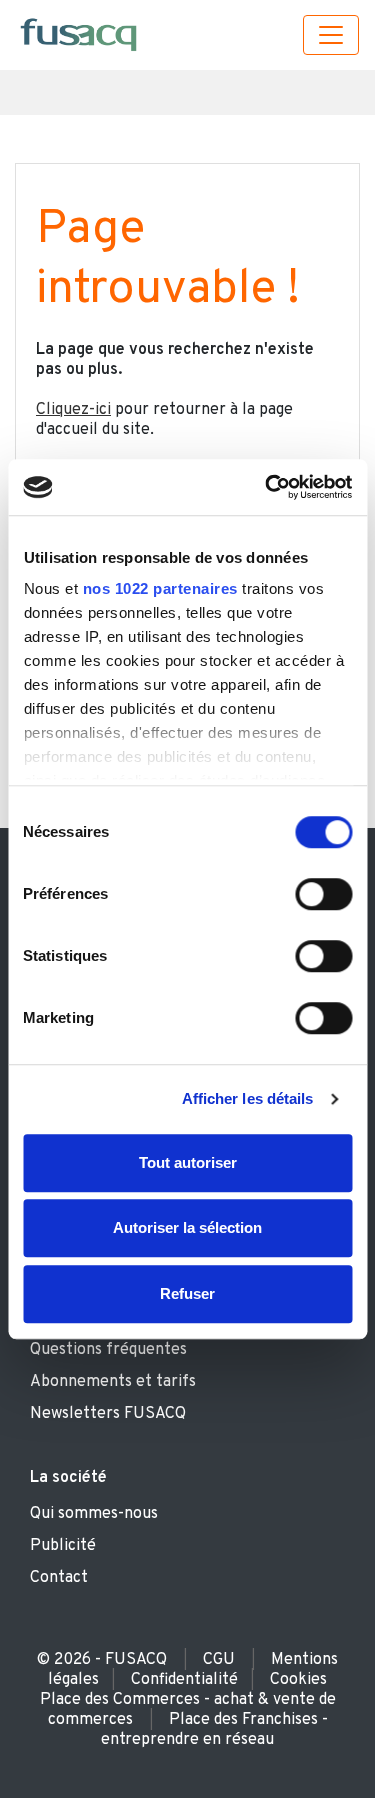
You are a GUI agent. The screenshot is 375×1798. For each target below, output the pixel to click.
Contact (59, 1578)
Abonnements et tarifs (113, 1382)
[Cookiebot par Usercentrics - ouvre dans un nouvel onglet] (267, 487)
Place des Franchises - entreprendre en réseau (214, 1730)
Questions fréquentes (108, 1350)
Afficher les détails (248, 1098)
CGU (219, 1660)
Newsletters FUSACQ (108, 1414)
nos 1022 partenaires (159, 588)
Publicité (63, 1546)
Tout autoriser (188, 1162)
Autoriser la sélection (187, 1227)
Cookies (298, 1680)
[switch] (323, 894)
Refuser (187, 1293)
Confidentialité (184, 1680)
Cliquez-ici (73, 410)
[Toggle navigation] (331, 35)
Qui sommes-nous (94, 1514)
